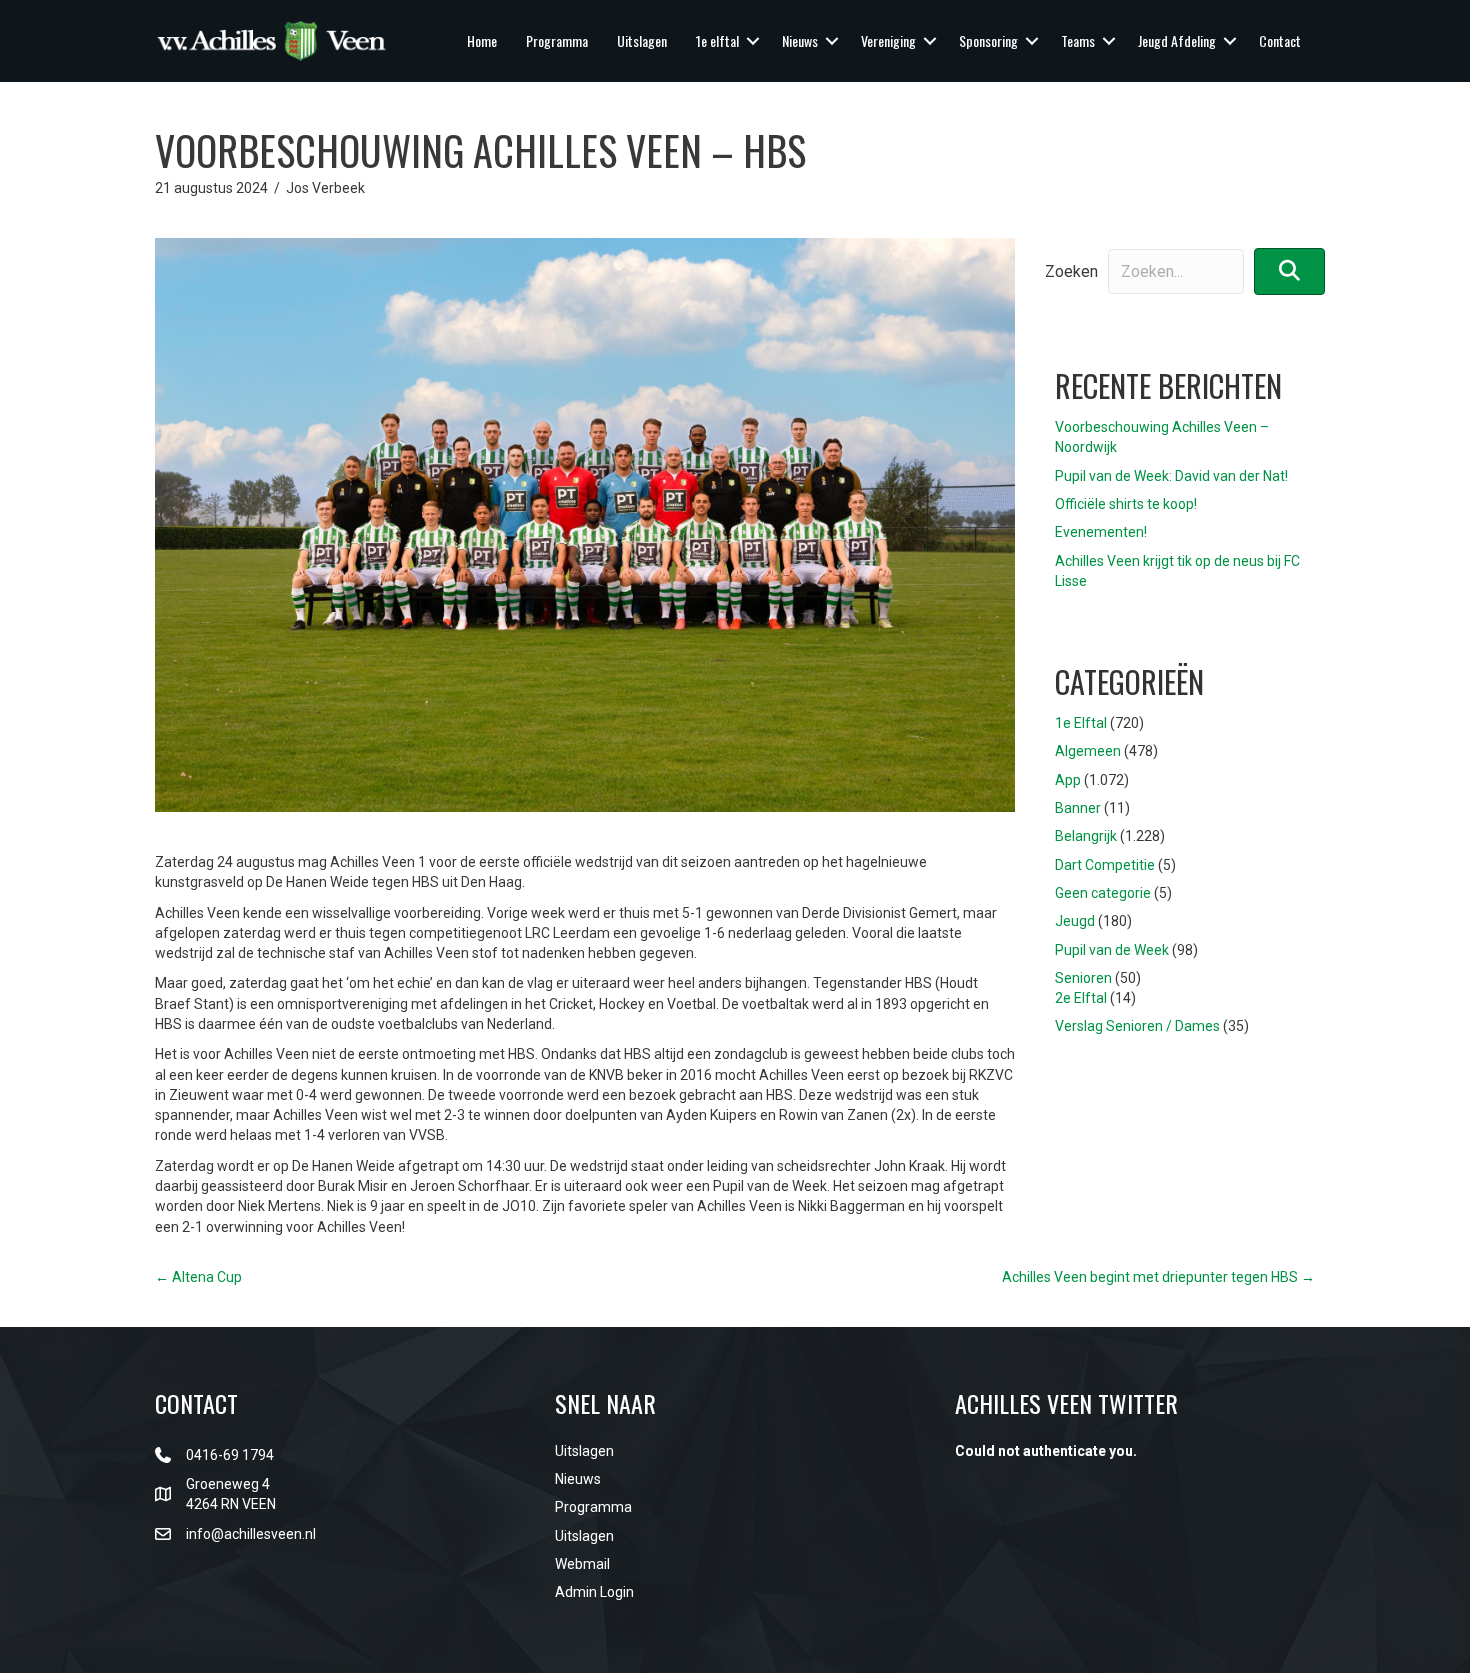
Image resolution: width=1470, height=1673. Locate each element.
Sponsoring (988, 40)
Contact (1280, 40)
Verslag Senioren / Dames (1137, 1026)
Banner (1078, 808)
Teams (1078, 40)
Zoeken (1071, 271)
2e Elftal (1081, 998)
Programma (557, 40)
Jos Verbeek (325, 188)
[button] (753, 41)
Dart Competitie (1105, 865)
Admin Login (594, 1592)
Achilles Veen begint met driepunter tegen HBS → (1158, 1277)
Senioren (1083, 978)
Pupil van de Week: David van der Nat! (1171, 476)
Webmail (582, 1564)
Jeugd (1075, 921)
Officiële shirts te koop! (1126, 504)
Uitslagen (642, 40)
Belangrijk (1086, 836)
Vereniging (888, 40)
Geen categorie (1103, 893)
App (1068, 780)
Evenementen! (1101, 532)
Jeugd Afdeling (1177, 40)
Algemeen (1088, 751)
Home (482, 40)
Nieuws (800, 40)
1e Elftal (1081, 723)
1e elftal (717, 40)
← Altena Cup (198, 1277)
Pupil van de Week (1112, 950)
